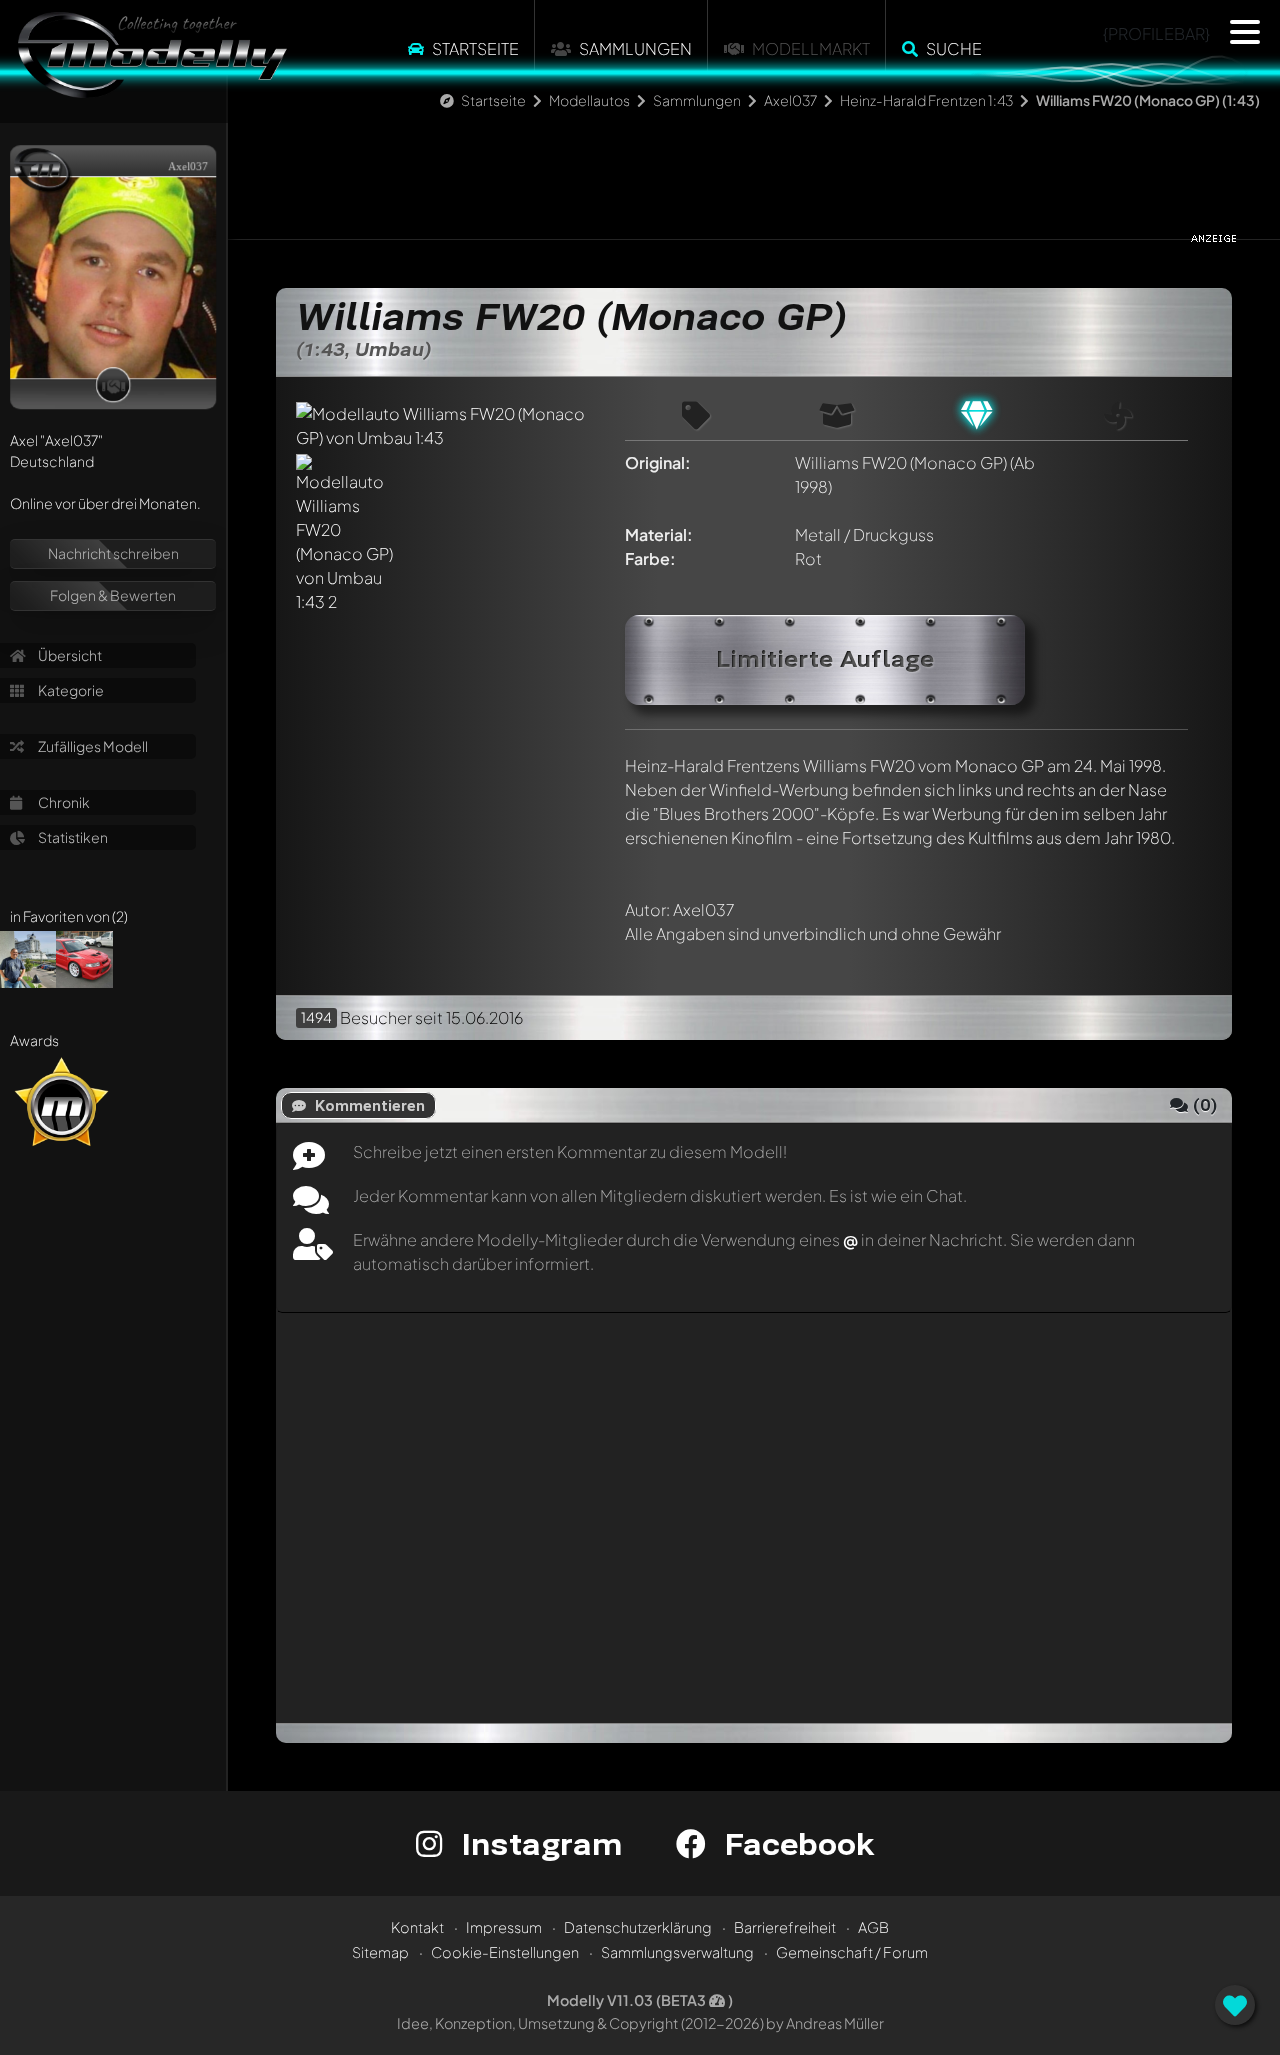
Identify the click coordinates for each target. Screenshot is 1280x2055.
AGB (873, 1927)
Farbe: (650, 558)
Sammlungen (635, 48)
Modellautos (589, 100)
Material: (659, 534)
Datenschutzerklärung (638, 1927)
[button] (1245, 32)
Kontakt (417, 1927)
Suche (954, 48)
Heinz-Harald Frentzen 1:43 (926, 100)
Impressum (504, 1927)
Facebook (795, 1843)
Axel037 (790, 100)
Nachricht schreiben (113, 553)
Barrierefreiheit (785, 1927)
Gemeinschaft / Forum (852, 1952)
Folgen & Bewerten (113, 595)
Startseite (475, 48)
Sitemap (380, 1952)
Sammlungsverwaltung (677, 1952)
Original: (658, 462)
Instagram (537, 1843)
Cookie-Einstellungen (505, 1952)
